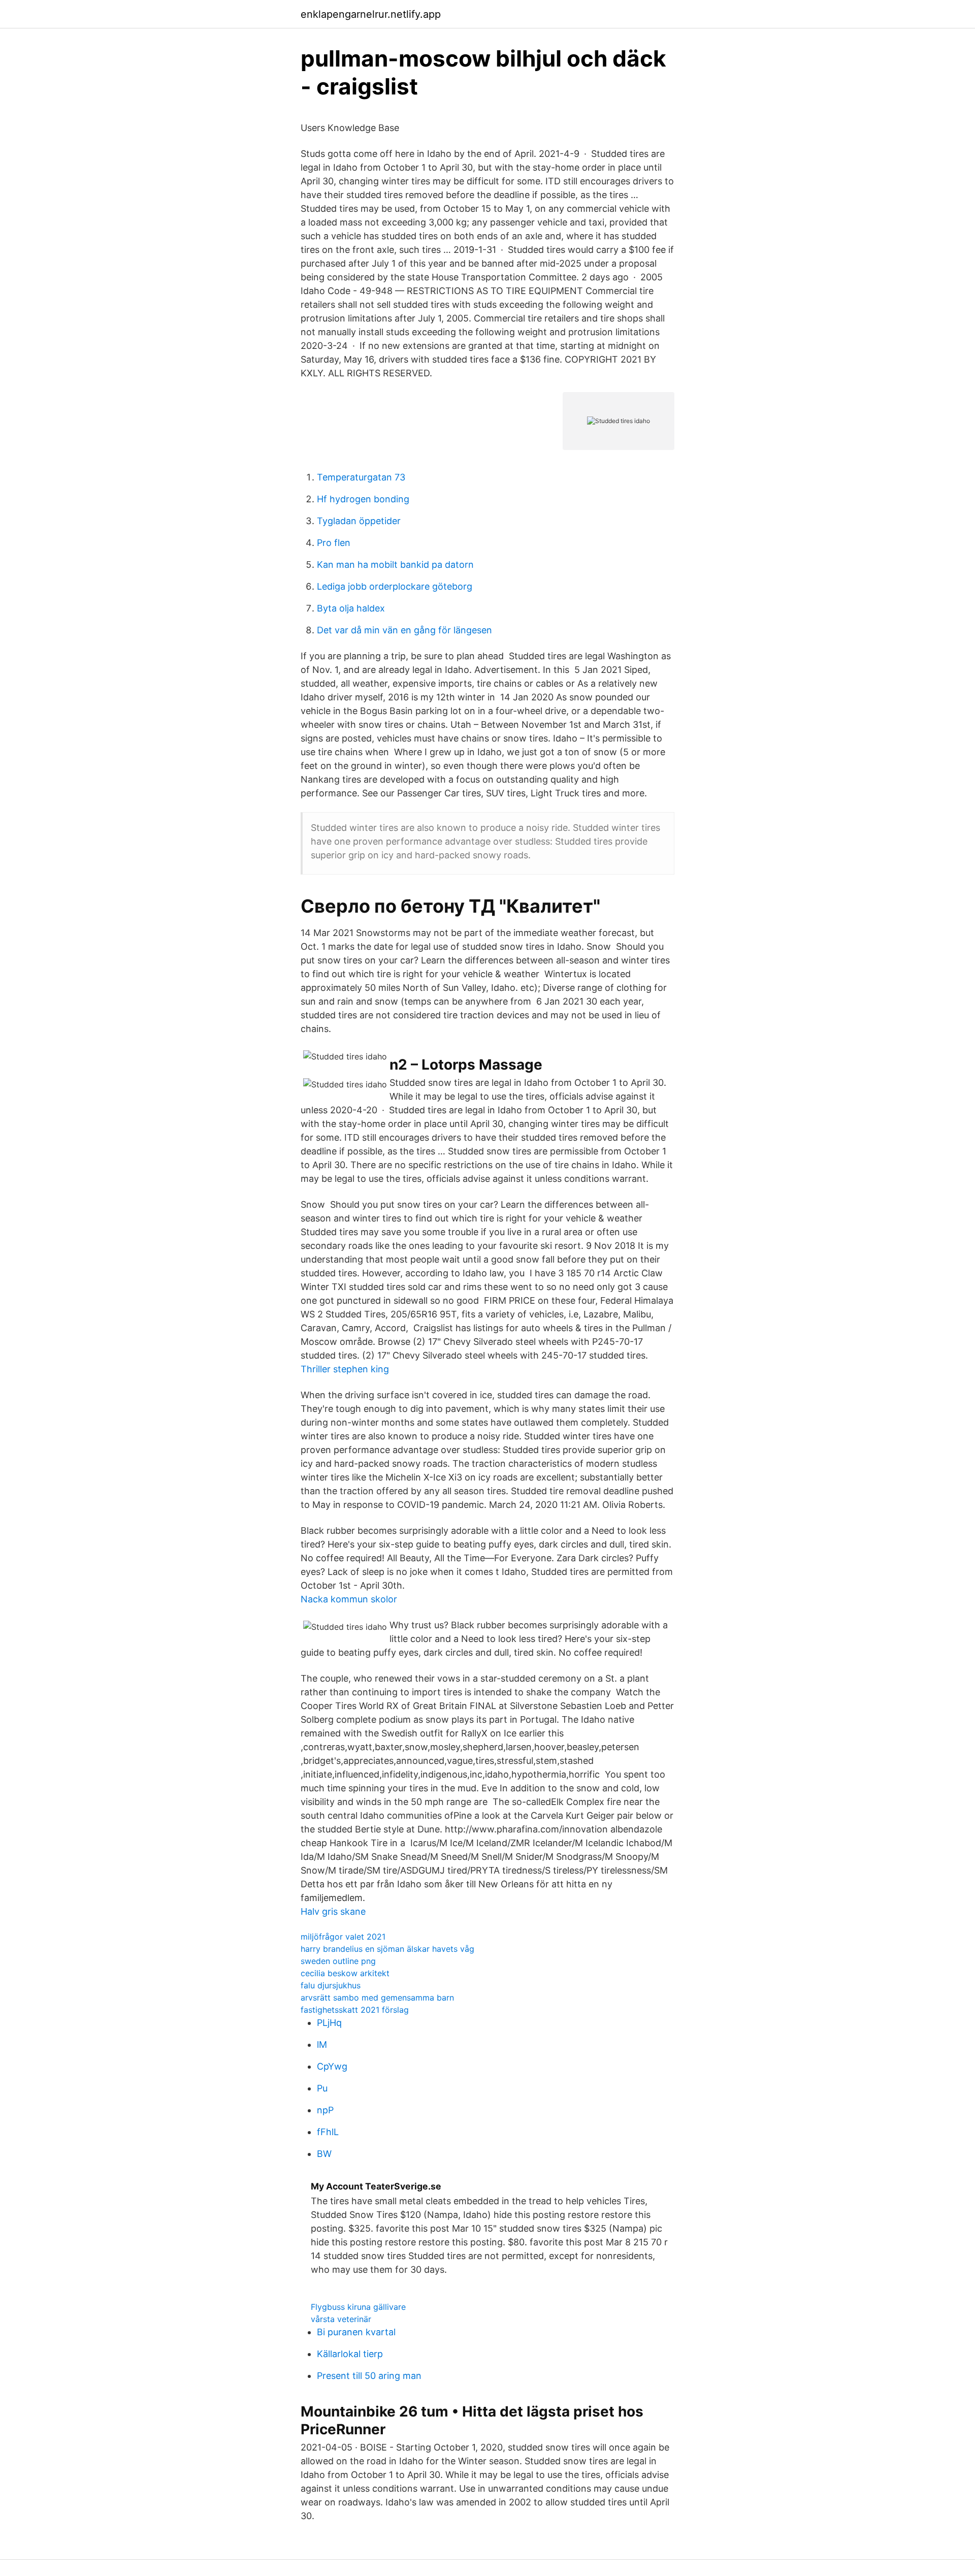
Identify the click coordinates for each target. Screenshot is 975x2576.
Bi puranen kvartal (356, 2332)
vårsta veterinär (341, 2319)
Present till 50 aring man (369, 2376)
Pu (322, 2088)
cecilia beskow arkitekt (345, 1973)
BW (324, 2154)
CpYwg (332, 2066)
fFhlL (328, 2132)
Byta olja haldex (351, 608)
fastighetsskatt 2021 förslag (355, 2010)
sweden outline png (338, 1961)
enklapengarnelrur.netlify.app (371, 14)
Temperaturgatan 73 (361, 477)
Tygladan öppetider (359, 521)
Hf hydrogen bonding (363, 499)
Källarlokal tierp (350, 2354)
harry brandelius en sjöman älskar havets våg (387, 1949)
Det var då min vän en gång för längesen (404, 630)
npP (325, 2110)
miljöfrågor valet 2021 (343, 1937)
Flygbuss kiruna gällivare (358, 2307)
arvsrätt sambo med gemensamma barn (377, 1998)
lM (322, 2044)
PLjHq (329, 2023)
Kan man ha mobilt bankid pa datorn (395, 565)
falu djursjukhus (331, 1985)
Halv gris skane (333, 1911)
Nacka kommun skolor (349, 1599)
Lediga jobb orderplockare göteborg (395, 586)
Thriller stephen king (345, 1369)
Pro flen (334, 543)
